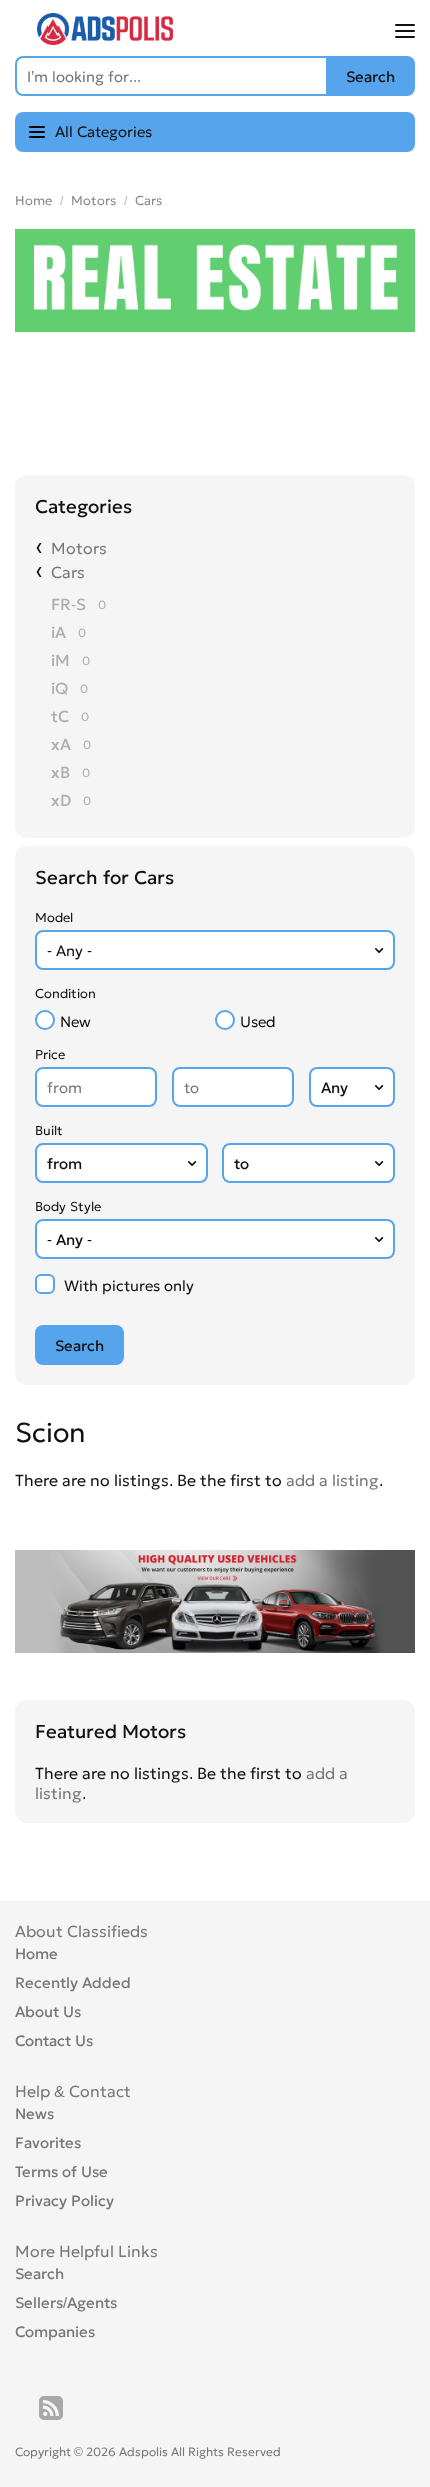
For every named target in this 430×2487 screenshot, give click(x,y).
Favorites (48, 2142)
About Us (48, 2011)
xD (61, 800)
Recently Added (73, 1982)
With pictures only (129, 1285)
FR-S (68, 604)
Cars (148, 200)
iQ (59, 688)
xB (60, 772)
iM (60, 660)
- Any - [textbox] (69, 950)
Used (258, 1021)
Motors (93, 200)
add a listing (332, 1480)
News (34, 2113)
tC (60, 716)
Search (39, 2273)
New (75, 1021)
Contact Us (54, 2040)
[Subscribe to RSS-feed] (51, 2408)
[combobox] (215, 950)
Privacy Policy (64, 2200)
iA (58, 632)
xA (61, 744)
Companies (55, 2331)
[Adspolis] (105, 39)
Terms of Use (61, 2171)
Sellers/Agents (66, 2302)
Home (33, 200)
